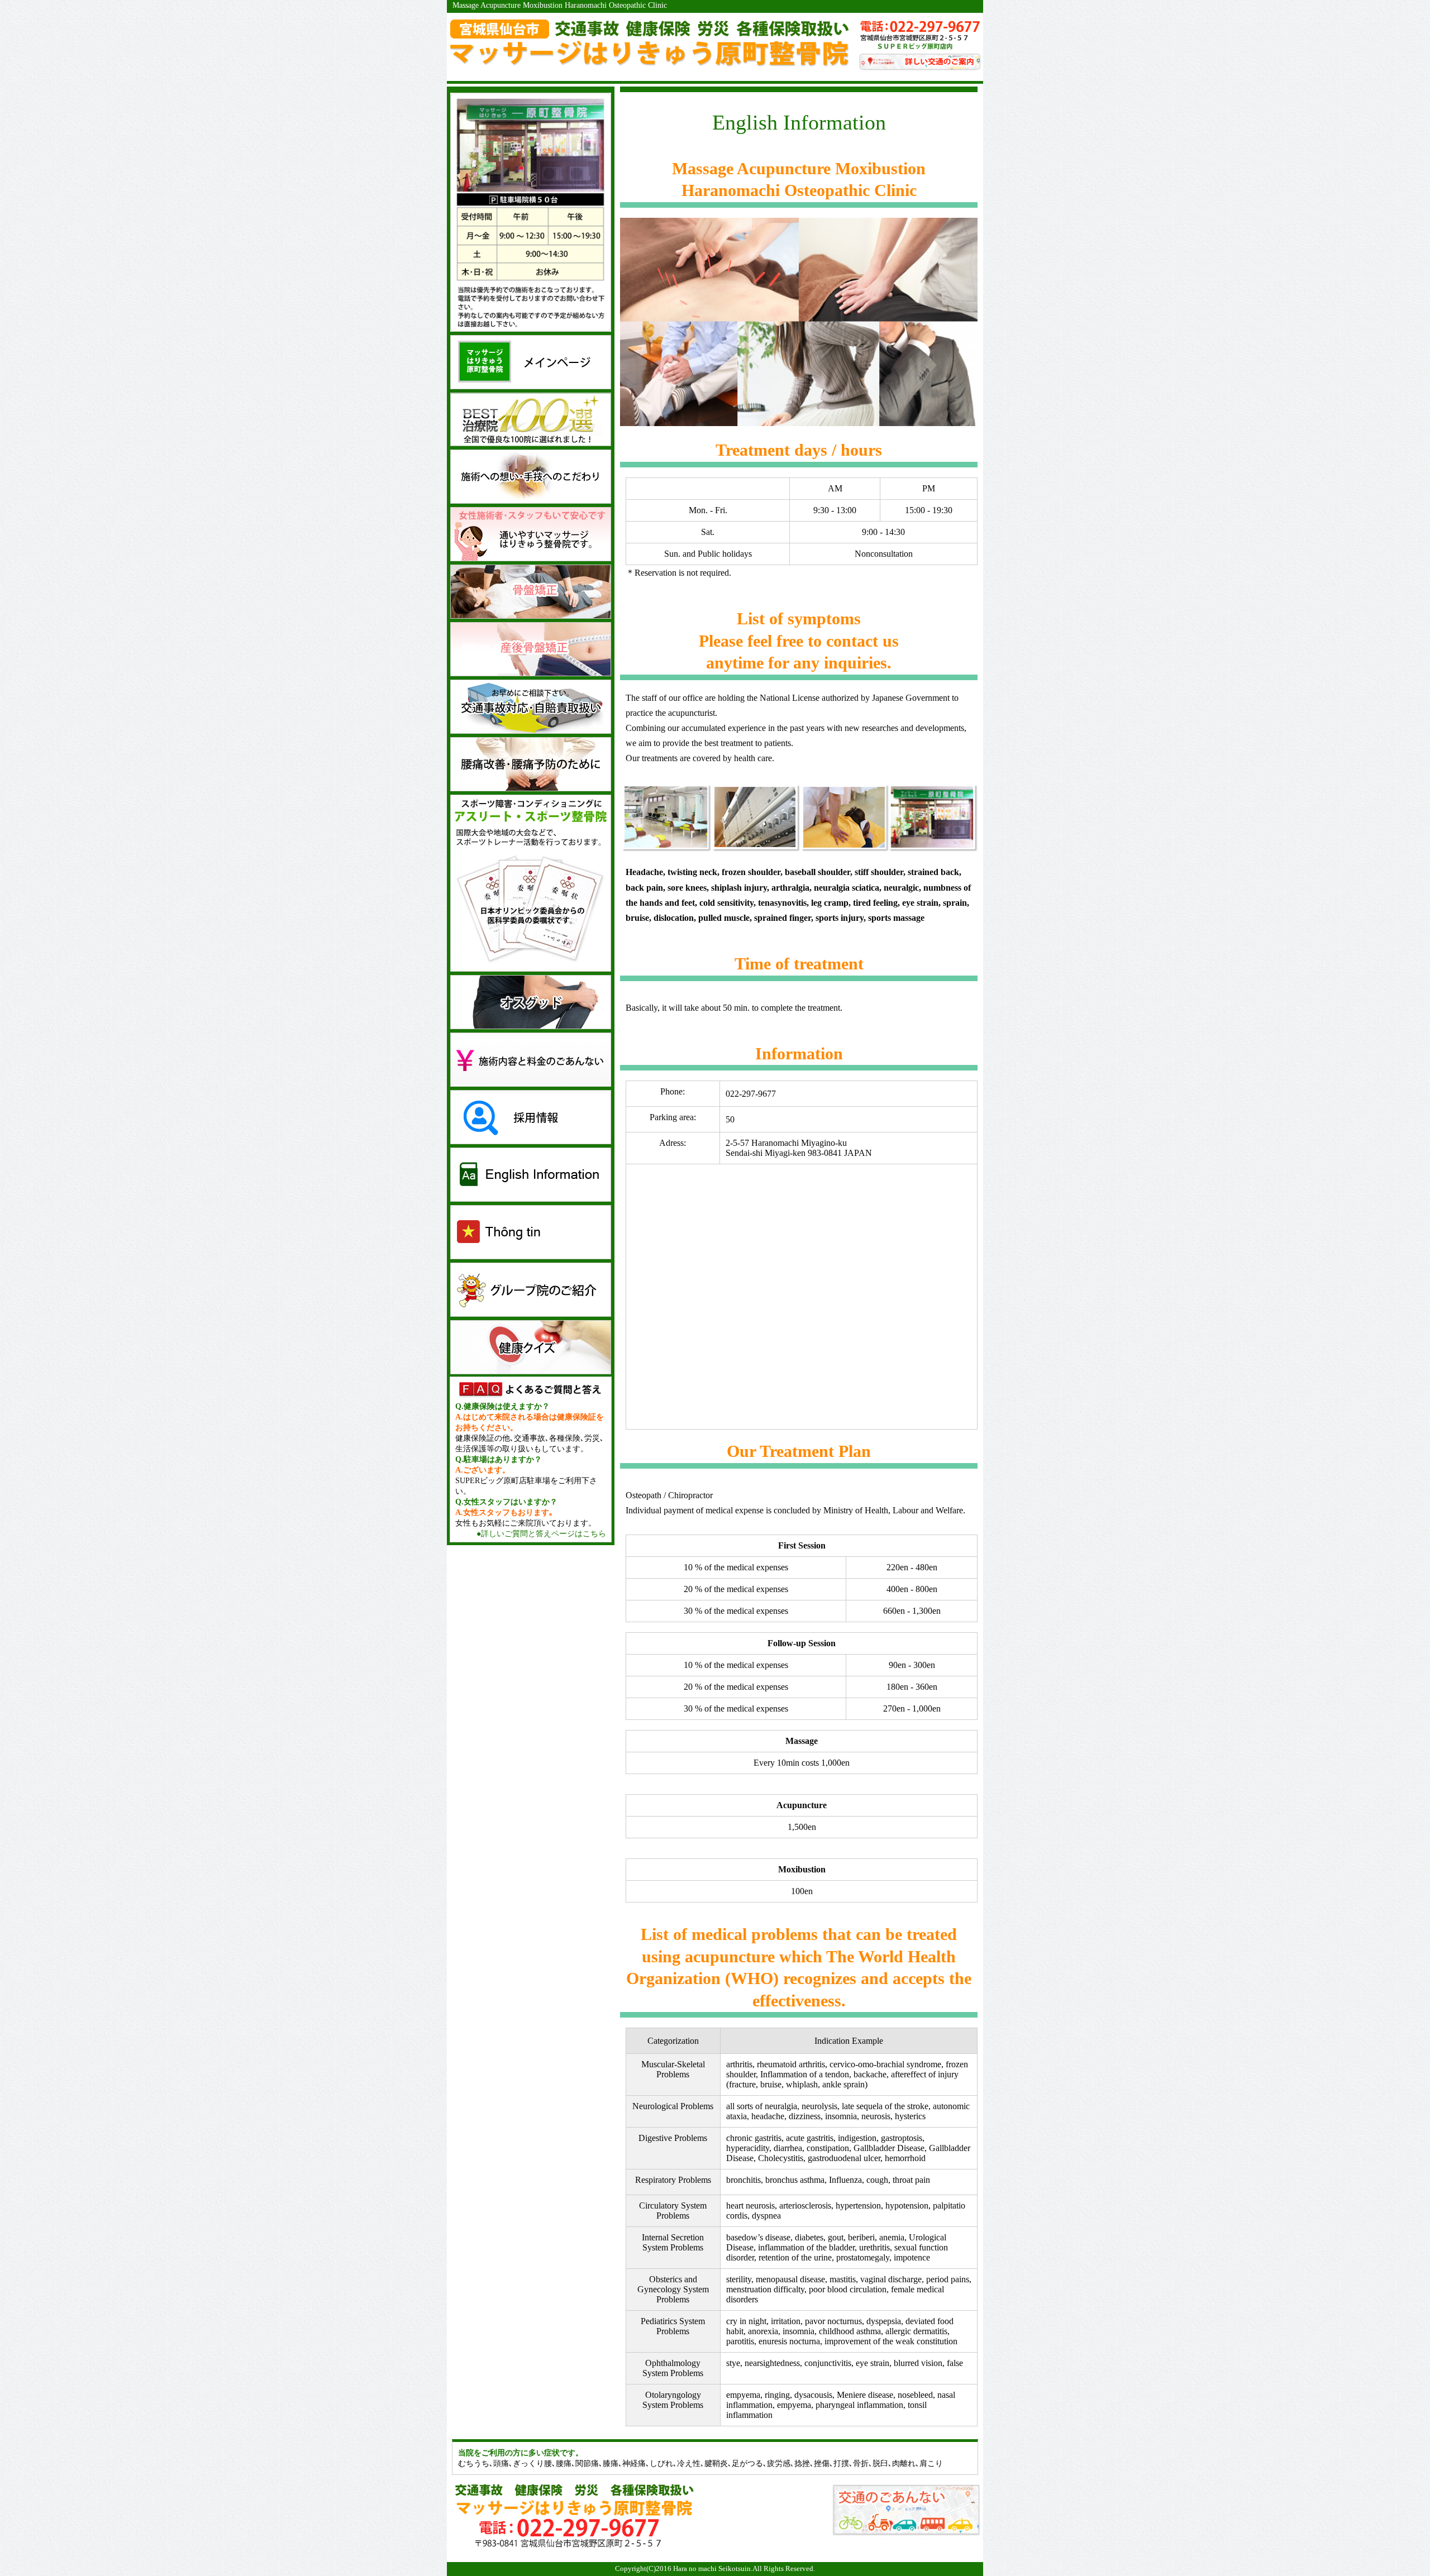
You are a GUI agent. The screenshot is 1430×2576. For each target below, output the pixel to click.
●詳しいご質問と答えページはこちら (541, 1533)
